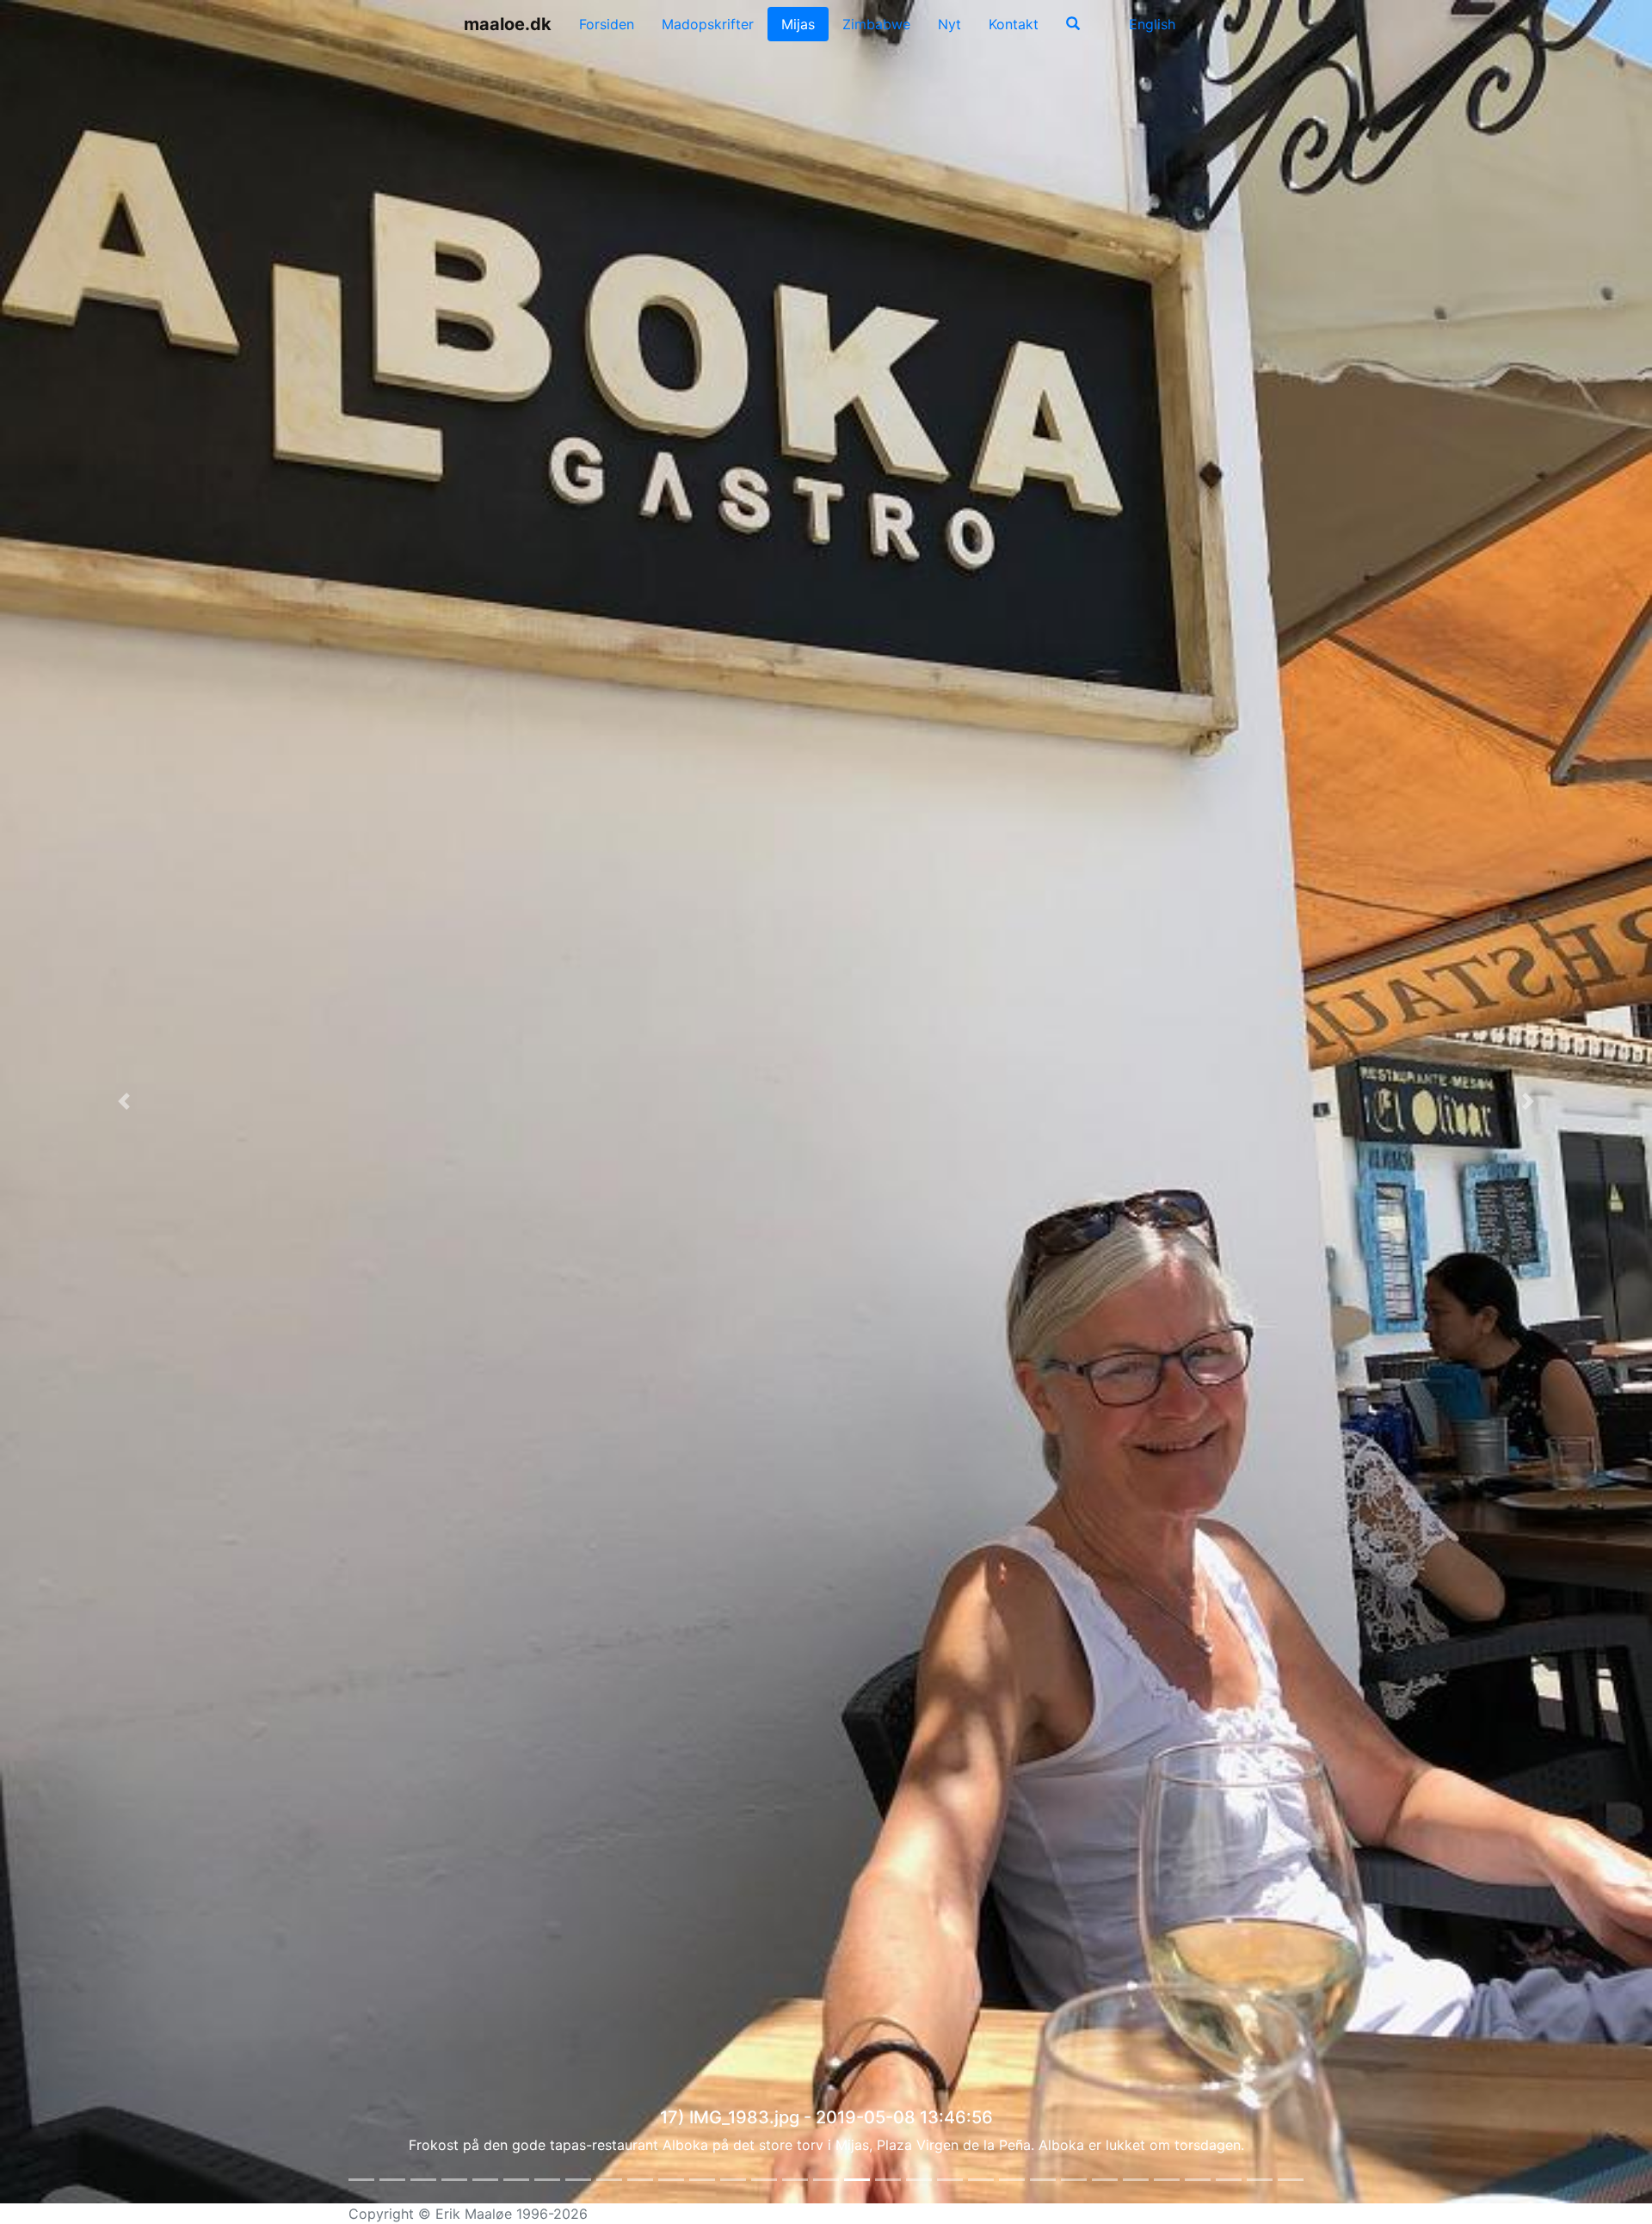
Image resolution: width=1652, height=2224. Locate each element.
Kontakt (1014, 24)
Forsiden (607, 24)
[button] (124, 1102)
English (1150, 24)
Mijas (798, 24)
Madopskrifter (708, 24)
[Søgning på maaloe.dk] (1073, 24)
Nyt (949, 24)
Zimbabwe (876, 24)
